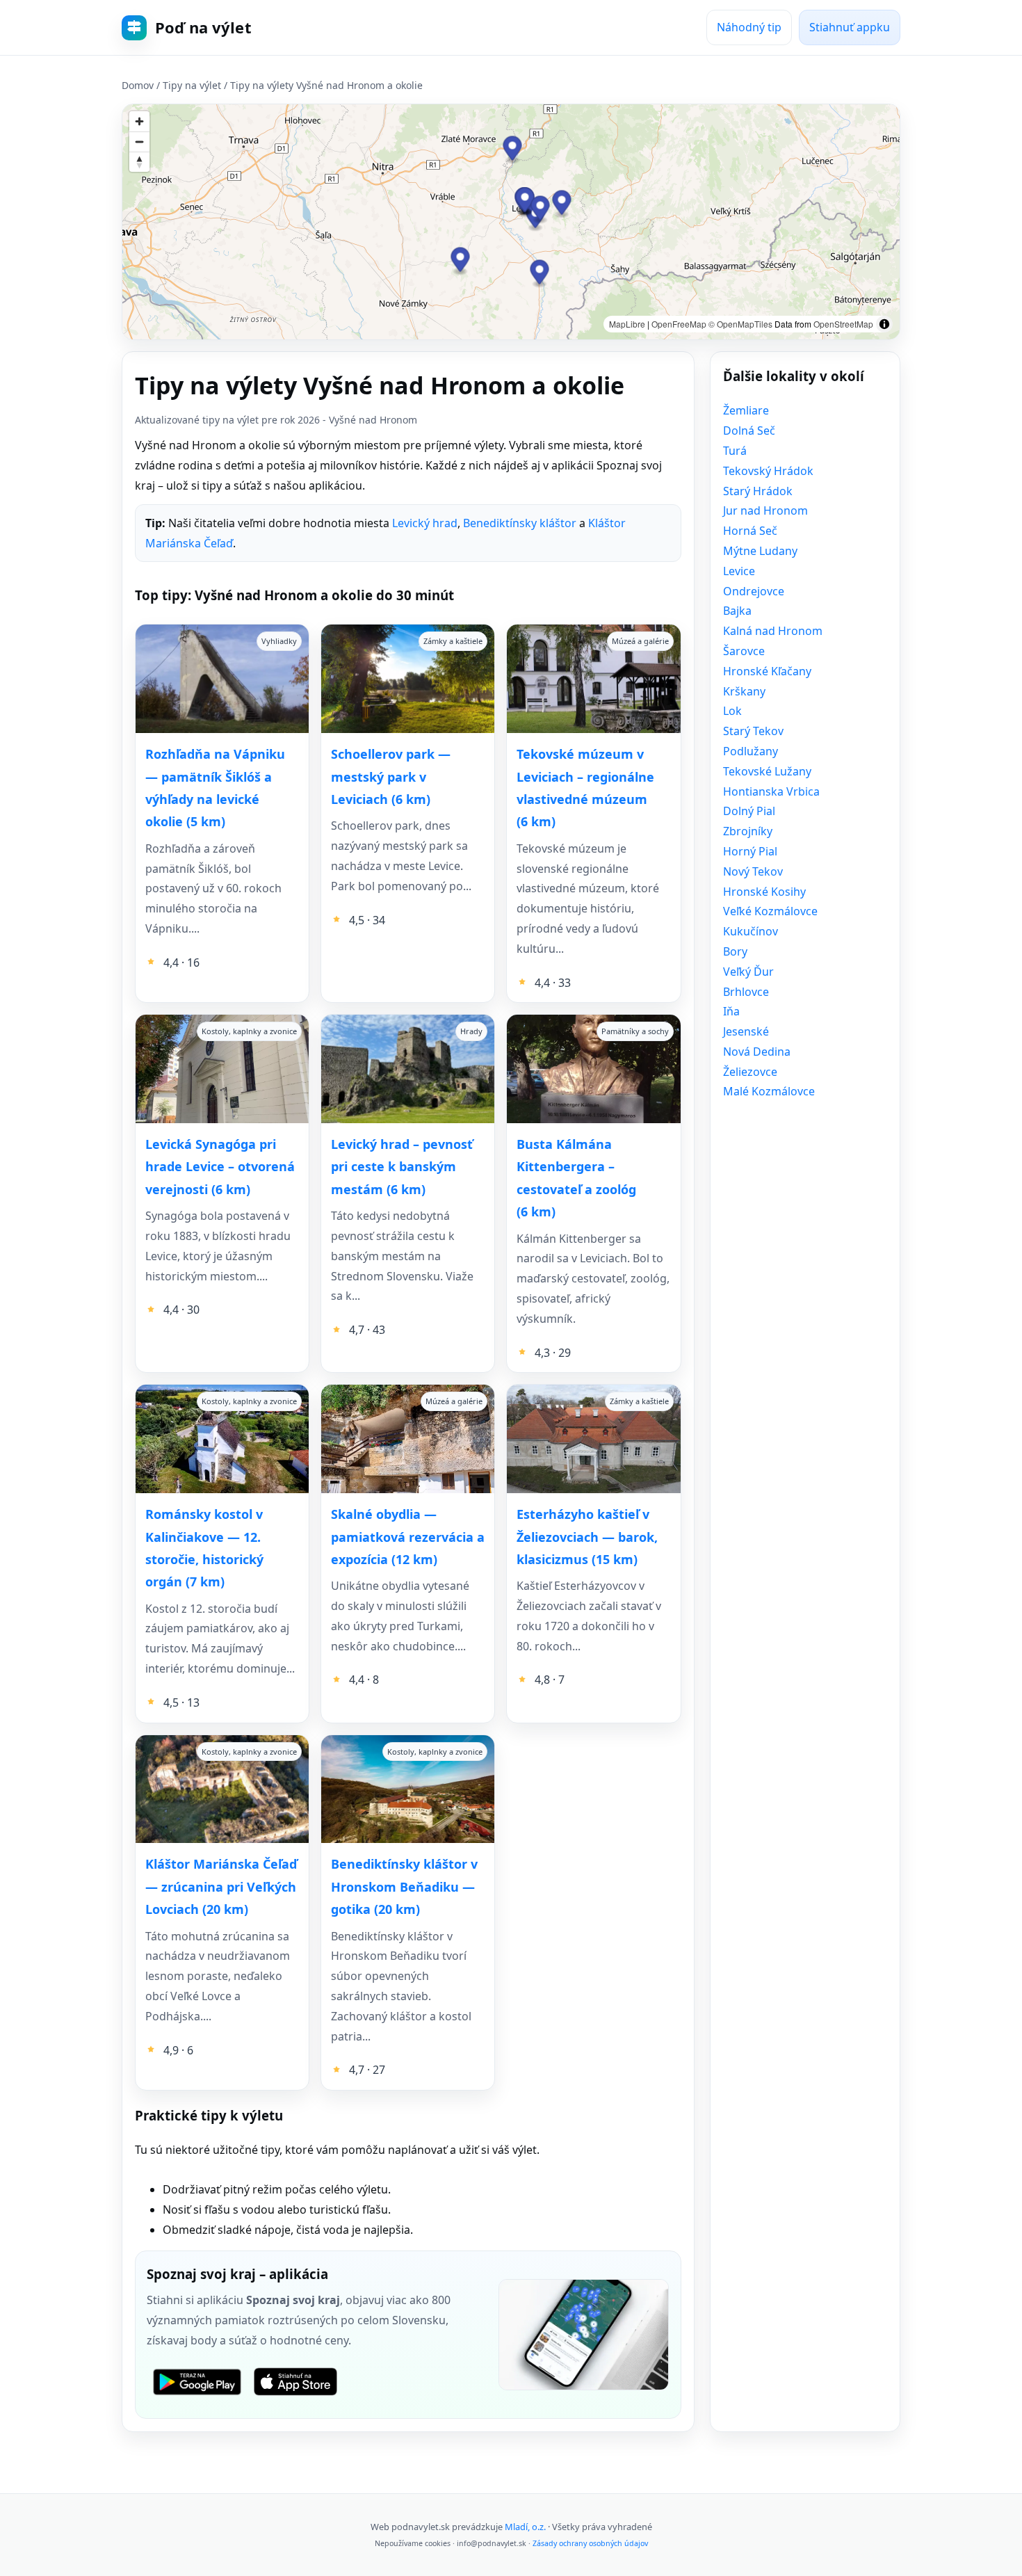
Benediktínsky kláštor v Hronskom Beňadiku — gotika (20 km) (404, 1886)
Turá (735, 451)
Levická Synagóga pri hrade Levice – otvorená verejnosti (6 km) (220, 1167)
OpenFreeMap (679, 324)
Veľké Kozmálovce (770, 911)
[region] (511, 222)
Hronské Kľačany (767, 671)
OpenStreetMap (843, 324)
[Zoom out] (139, 142)
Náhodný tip (749, 27)
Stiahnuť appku (850, 27)
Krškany (744, 691)
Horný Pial (750, 851)
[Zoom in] (139, 121)
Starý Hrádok (758, 491)
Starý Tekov (753, 731)
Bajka (737, 611)
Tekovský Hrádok (768, 471)
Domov (138, 85)
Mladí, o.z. (525, 2527)
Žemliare (746, 410)
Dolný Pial (749, 811)
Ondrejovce (754, 591)
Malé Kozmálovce (769, 1091)
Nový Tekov (753, 871)
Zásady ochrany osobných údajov (590, 2543)
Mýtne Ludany (760, 551)
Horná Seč (750, 531)
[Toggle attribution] (884, 324)
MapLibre (627, 324)
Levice (739, 571)
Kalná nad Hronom (773, 631)
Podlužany (751, 751)
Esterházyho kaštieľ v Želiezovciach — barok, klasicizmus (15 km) (587, 1537)
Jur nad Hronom (765, 510)
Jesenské (746, 1031)
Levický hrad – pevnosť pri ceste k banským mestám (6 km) (402, 1167)
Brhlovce (746, 992)
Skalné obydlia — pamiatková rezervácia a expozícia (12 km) (408, 1537)
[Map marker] (525, 201)
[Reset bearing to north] (139, 162)
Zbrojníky (748, 831)
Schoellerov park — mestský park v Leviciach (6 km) (391, 776)
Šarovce (744, 651)
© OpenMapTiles (740, 324)
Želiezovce (750, 1072)
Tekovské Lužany (767, 771)
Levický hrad (425, 523)
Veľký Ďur (748, 972)
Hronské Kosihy (764, 892)
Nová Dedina (757, 1052)
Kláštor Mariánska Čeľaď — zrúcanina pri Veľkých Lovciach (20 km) (221, 1886)
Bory (735, 951)
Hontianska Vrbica (771, 791)
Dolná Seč (749, 430)
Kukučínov (751, 931)
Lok (732, 711)
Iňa (731, 1011)
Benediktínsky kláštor (520, 523)
